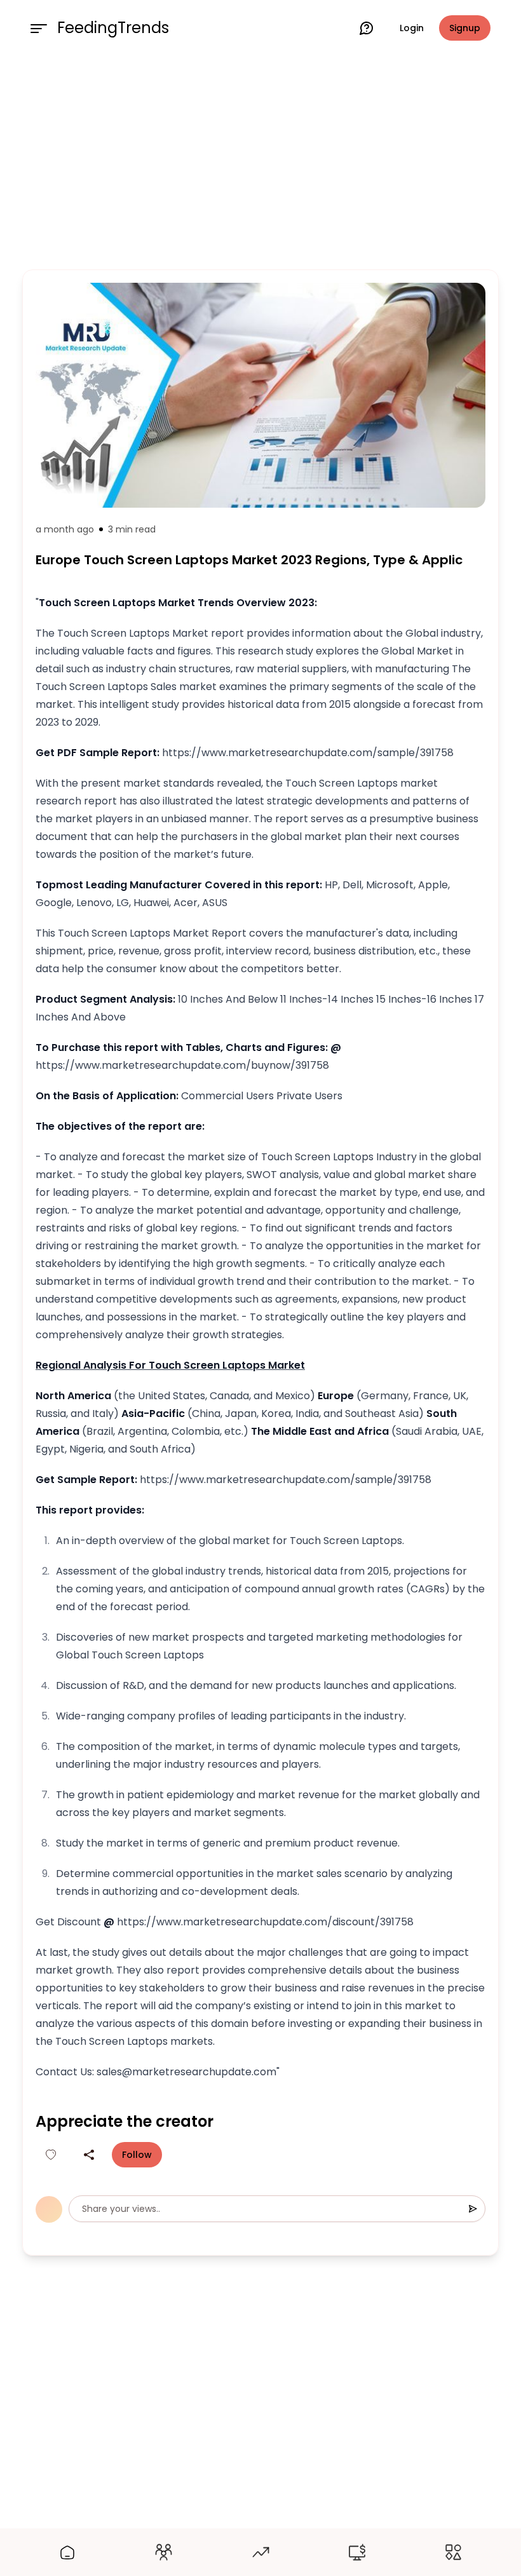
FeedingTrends (113, 28)
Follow (137, 2155)
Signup (465, 28)
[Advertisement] (260, 160)
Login (412, 28)
